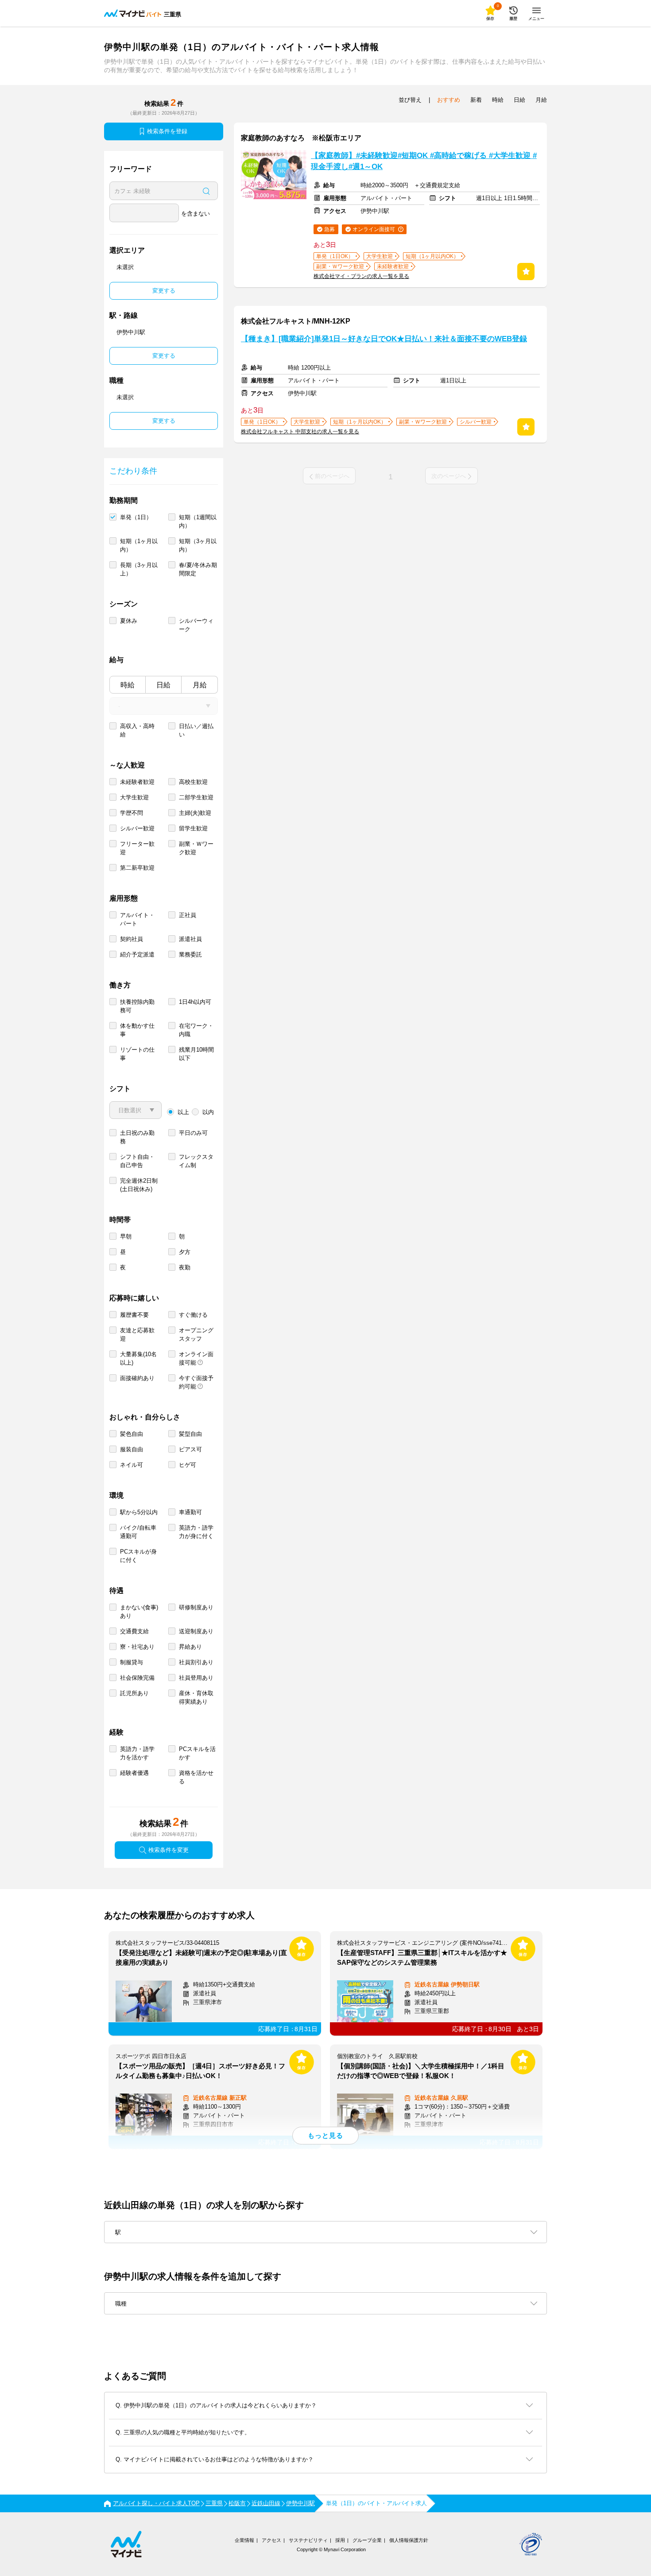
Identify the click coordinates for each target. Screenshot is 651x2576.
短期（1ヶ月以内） (139, 545)
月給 (200, 685)
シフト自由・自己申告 (137, 1161)
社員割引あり (196, 1662)
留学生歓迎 (193, 828)
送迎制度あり (196, 1631)
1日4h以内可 (195, 1002)
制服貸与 (132, 1662)
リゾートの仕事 (137, 1054)
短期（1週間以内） (198, 521)
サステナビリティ (308, 2540)
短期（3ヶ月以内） (198, 545)
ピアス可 (190, 1449)
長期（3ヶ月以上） (139, 569)
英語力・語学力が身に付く (196, 1532)
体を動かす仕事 (137, 1030)
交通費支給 (134, 1631)
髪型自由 (190, 1434)
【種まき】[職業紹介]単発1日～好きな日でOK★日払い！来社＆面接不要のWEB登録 (384, 339)
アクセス (271, 2540)
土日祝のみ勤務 (137, 1137)
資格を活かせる (196, 1777)
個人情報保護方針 (409, 2540)
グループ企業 (367, 2540)
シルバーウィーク (196, 625)
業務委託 (190, 954)
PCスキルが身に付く (138, 1556)
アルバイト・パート (137, 919)
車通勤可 (190, 1512)
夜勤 (185, 1267)
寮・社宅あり (137, 1647)
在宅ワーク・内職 (196, 1030)
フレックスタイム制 (196, 1161)
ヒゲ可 (188, 1465)
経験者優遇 (134, 1773)
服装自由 (132, 1449)
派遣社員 (190, 939)
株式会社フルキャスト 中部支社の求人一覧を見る (300, 432)
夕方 (185, 1252)
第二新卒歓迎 (137, 868)
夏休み (129, 621)
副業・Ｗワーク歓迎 (196, 848)
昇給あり (190, 1647)
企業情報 (244, 2540)
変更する (164, 291)
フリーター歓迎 (137, 848)
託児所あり (134, 1693)
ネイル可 (132, 1465)
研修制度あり (196, 1607)
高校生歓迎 (193, 782)
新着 (476, 100)
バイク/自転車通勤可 (138, 1532)
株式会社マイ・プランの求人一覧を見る (361, 276)
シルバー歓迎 (137, 828)
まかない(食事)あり (139, 1612)
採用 (340, 2540)
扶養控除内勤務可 (137, 1006)
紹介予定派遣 (137, 954)
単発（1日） (136, 517)
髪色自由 (132, 1434)
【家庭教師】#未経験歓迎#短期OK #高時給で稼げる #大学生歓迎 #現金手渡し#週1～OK (424, 161)
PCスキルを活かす (197, 1753)
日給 (163, 685)
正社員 (188, 915)
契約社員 (132, 939)
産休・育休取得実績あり (196, 1697)
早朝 (126, 1236)
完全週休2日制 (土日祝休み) (139, 1185)
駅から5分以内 (139, 1512)
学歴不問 (132, 813)
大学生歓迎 (134, 797)
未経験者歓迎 (137, 782)
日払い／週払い (196, 730)
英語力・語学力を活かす (137, 1753)
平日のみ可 (193, 1133)
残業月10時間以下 (196, 1054)
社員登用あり (196, 1678)
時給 (128, 685)
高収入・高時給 (137, 730)
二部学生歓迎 (196, 797)
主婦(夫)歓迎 (195, 813)
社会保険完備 (137, 1678)
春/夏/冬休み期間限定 (198, 569)
